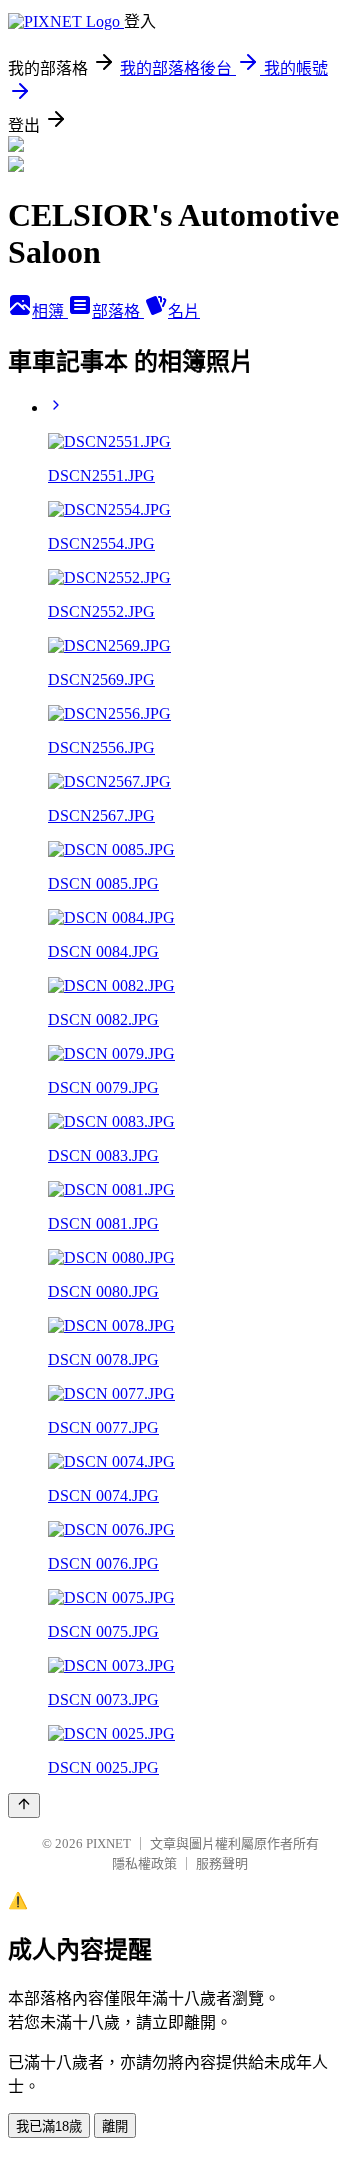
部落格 (118, 311)
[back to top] (24, 1805)
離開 (115, 2126)
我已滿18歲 (49, 2126)
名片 (184, 311)
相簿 (50, 311)
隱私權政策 (144, 1863)
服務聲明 (222, 1863)
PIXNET (108, 1843)
